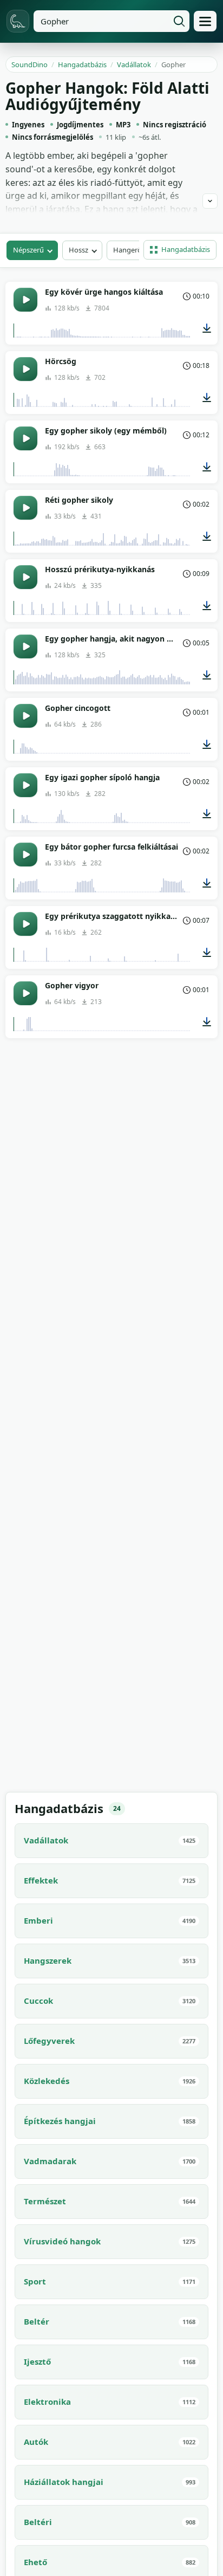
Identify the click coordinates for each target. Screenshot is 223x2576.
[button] (180, 250)
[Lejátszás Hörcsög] (25, 369)
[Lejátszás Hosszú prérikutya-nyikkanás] (25, 577)
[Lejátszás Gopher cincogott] (25, 716)
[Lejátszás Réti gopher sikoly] (25, 508)
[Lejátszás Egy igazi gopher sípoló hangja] (25, 785)
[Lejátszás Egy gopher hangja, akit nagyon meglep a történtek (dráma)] (25, 646)
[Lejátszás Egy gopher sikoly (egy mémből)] (25, 438)
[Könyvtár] (205, 21)
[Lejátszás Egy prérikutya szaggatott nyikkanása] (25, 924)
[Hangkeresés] (179, 21)
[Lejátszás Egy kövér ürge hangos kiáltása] (25, 300)
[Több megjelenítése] (210, 201)
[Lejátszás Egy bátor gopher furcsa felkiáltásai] (25, 855)
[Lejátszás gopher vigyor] (25, 993)
